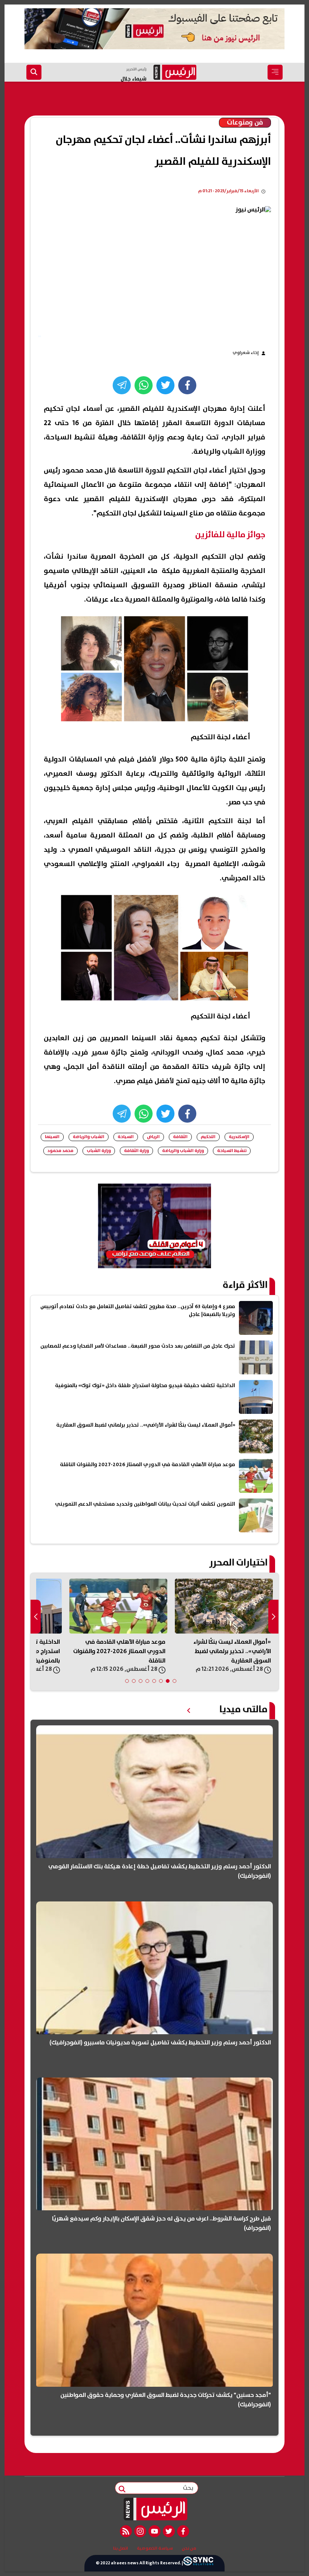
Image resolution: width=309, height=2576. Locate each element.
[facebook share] (187, 385)
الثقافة (180, 1137)
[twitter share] (165, 385)
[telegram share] (122, 385)
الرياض (153, 1137)
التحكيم (208, 1137)
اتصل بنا (121, 2549)
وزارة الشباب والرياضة (183, 1151)
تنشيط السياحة (232, 1151)
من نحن (189, 2549)
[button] (174, 1681)
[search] (34, 72)
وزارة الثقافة (136, 1151)
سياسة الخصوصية (155, 2549)
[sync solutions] (198, 2563)
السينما (52, 1137)
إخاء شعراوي (246, 353)
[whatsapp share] (144, 385)
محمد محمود (60, 1151)
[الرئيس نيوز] (155, 2509)
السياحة (126, 1137)
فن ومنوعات (245, 123)
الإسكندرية (239, 1137)
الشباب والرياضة (89, 1137)
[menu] (275, 72)
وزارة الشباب (99, 1151)
